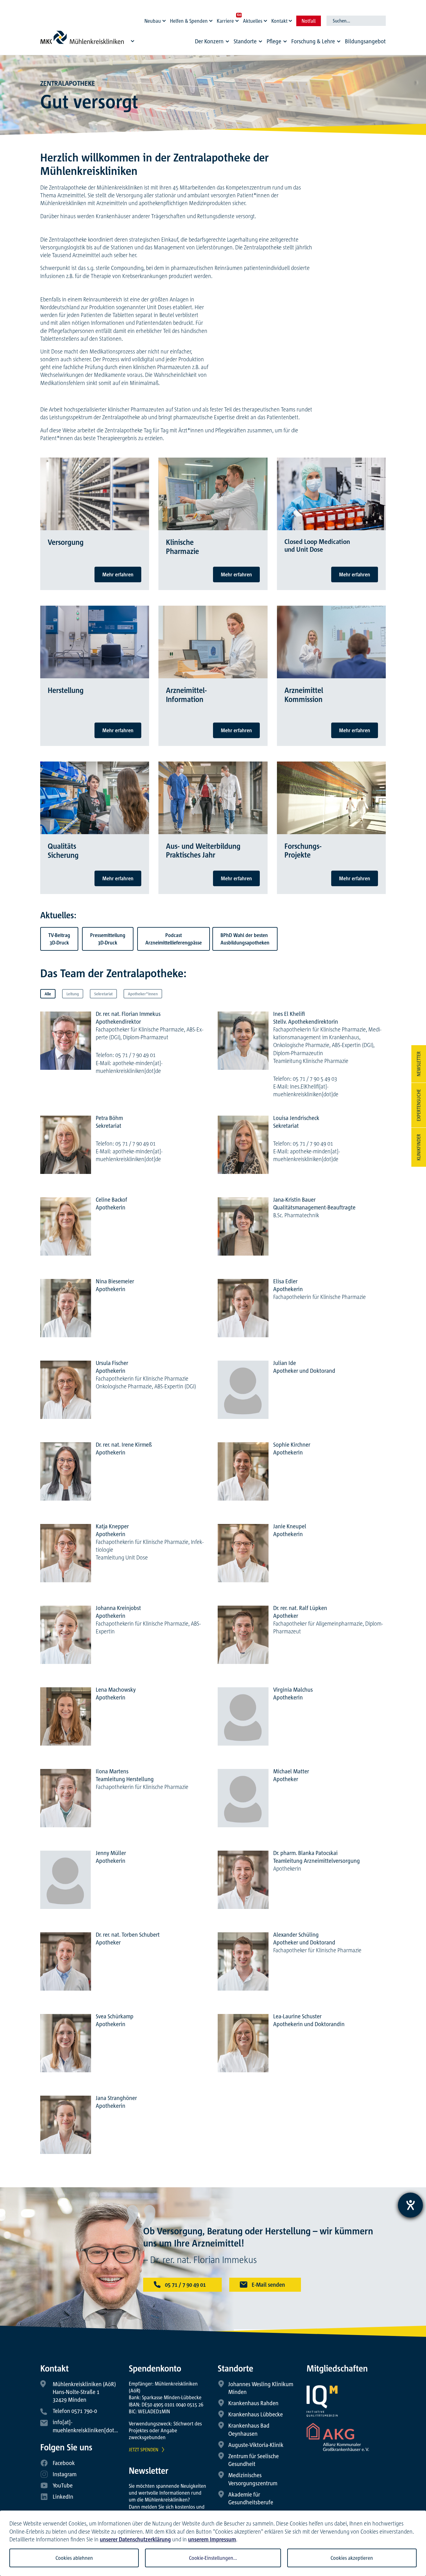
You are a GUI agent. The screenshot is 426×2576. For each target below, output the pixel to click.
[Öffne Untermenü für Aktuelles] (266, 19)
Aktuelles (253, 21)
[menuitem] (213, 43)
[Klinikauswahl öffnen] (133, 41)
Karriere (225, 21)
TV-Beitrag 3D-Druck (59, 939)
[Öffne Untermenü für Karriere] (238, 19)
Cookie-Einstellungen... (213, 2558)
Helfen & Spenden (189, 21)
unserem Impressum (212, 2539)
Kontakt (279, 21)
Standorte (245, 41)
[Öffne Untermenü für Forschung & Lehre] (339, 41)
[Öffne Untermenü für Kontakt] (291, 19)
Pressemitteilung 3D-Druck (108, 939)
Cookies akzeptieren (352, 2558)
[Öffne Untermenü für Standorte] (260, 41)
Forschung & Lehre (313, 41)
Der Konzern (209, 41)
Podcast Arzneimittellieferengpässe (174, 939)
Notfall (309, 21)
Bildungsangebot (365, 41)
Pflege (274, 41)
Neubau (153, 21)
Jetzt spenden (144, 2449)
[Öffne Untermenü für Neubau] (165, 19)
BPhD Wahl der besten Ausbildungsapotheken (245, 939)
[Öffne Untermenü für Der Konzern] (227, 41)
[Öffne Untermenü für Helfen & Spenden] (212, 19)
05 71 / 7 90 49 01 (185, 2285)
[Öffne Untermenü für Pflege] (285, 41)
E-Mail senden (268, 2285)
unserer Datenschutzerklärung (135, 2539)
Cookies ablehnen (74, 2558)
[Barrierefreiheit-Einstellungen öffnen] (410, 2205)
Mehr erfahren (118, 574)
